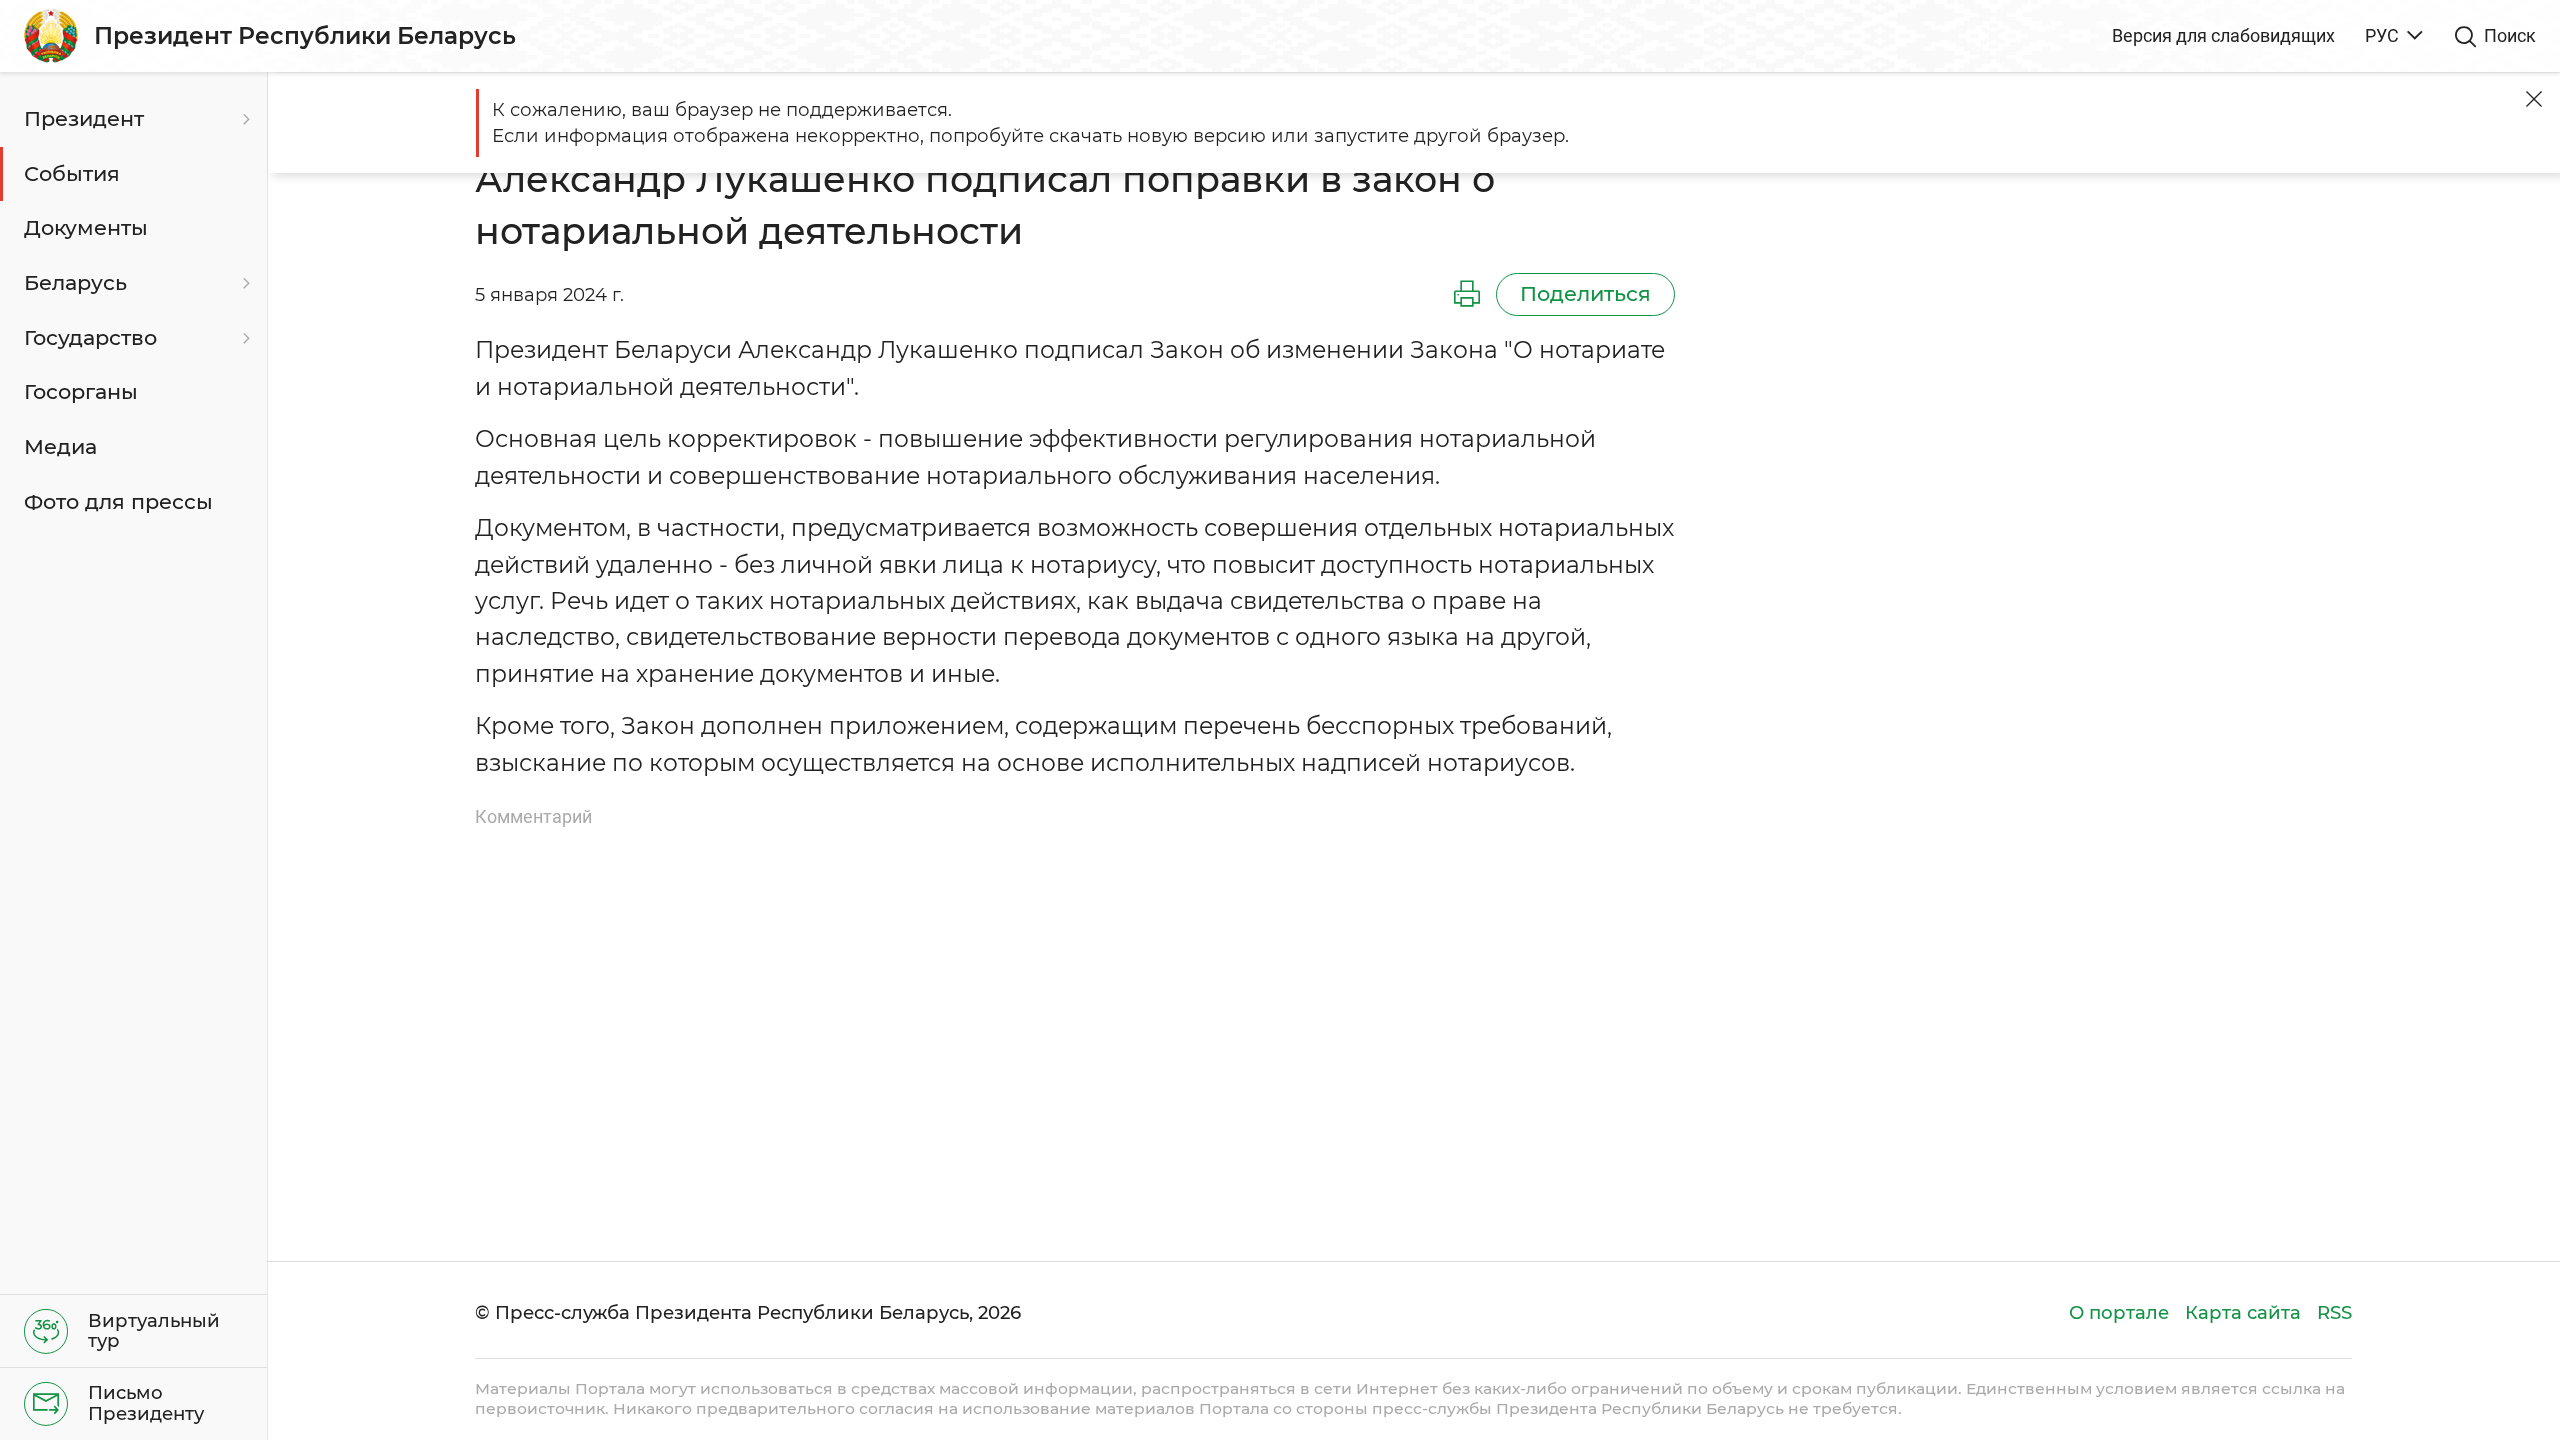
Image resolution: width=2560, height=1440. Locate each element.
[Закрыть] (2534, 99)
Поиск (2510, 35)
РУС (2382, 35)
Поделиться (1585, 293)
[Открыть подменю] (244, 119)
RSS (2334, 1312)
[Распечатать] (1467, 295)
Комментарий (533, 816)
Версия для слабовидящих (2223, 35)
